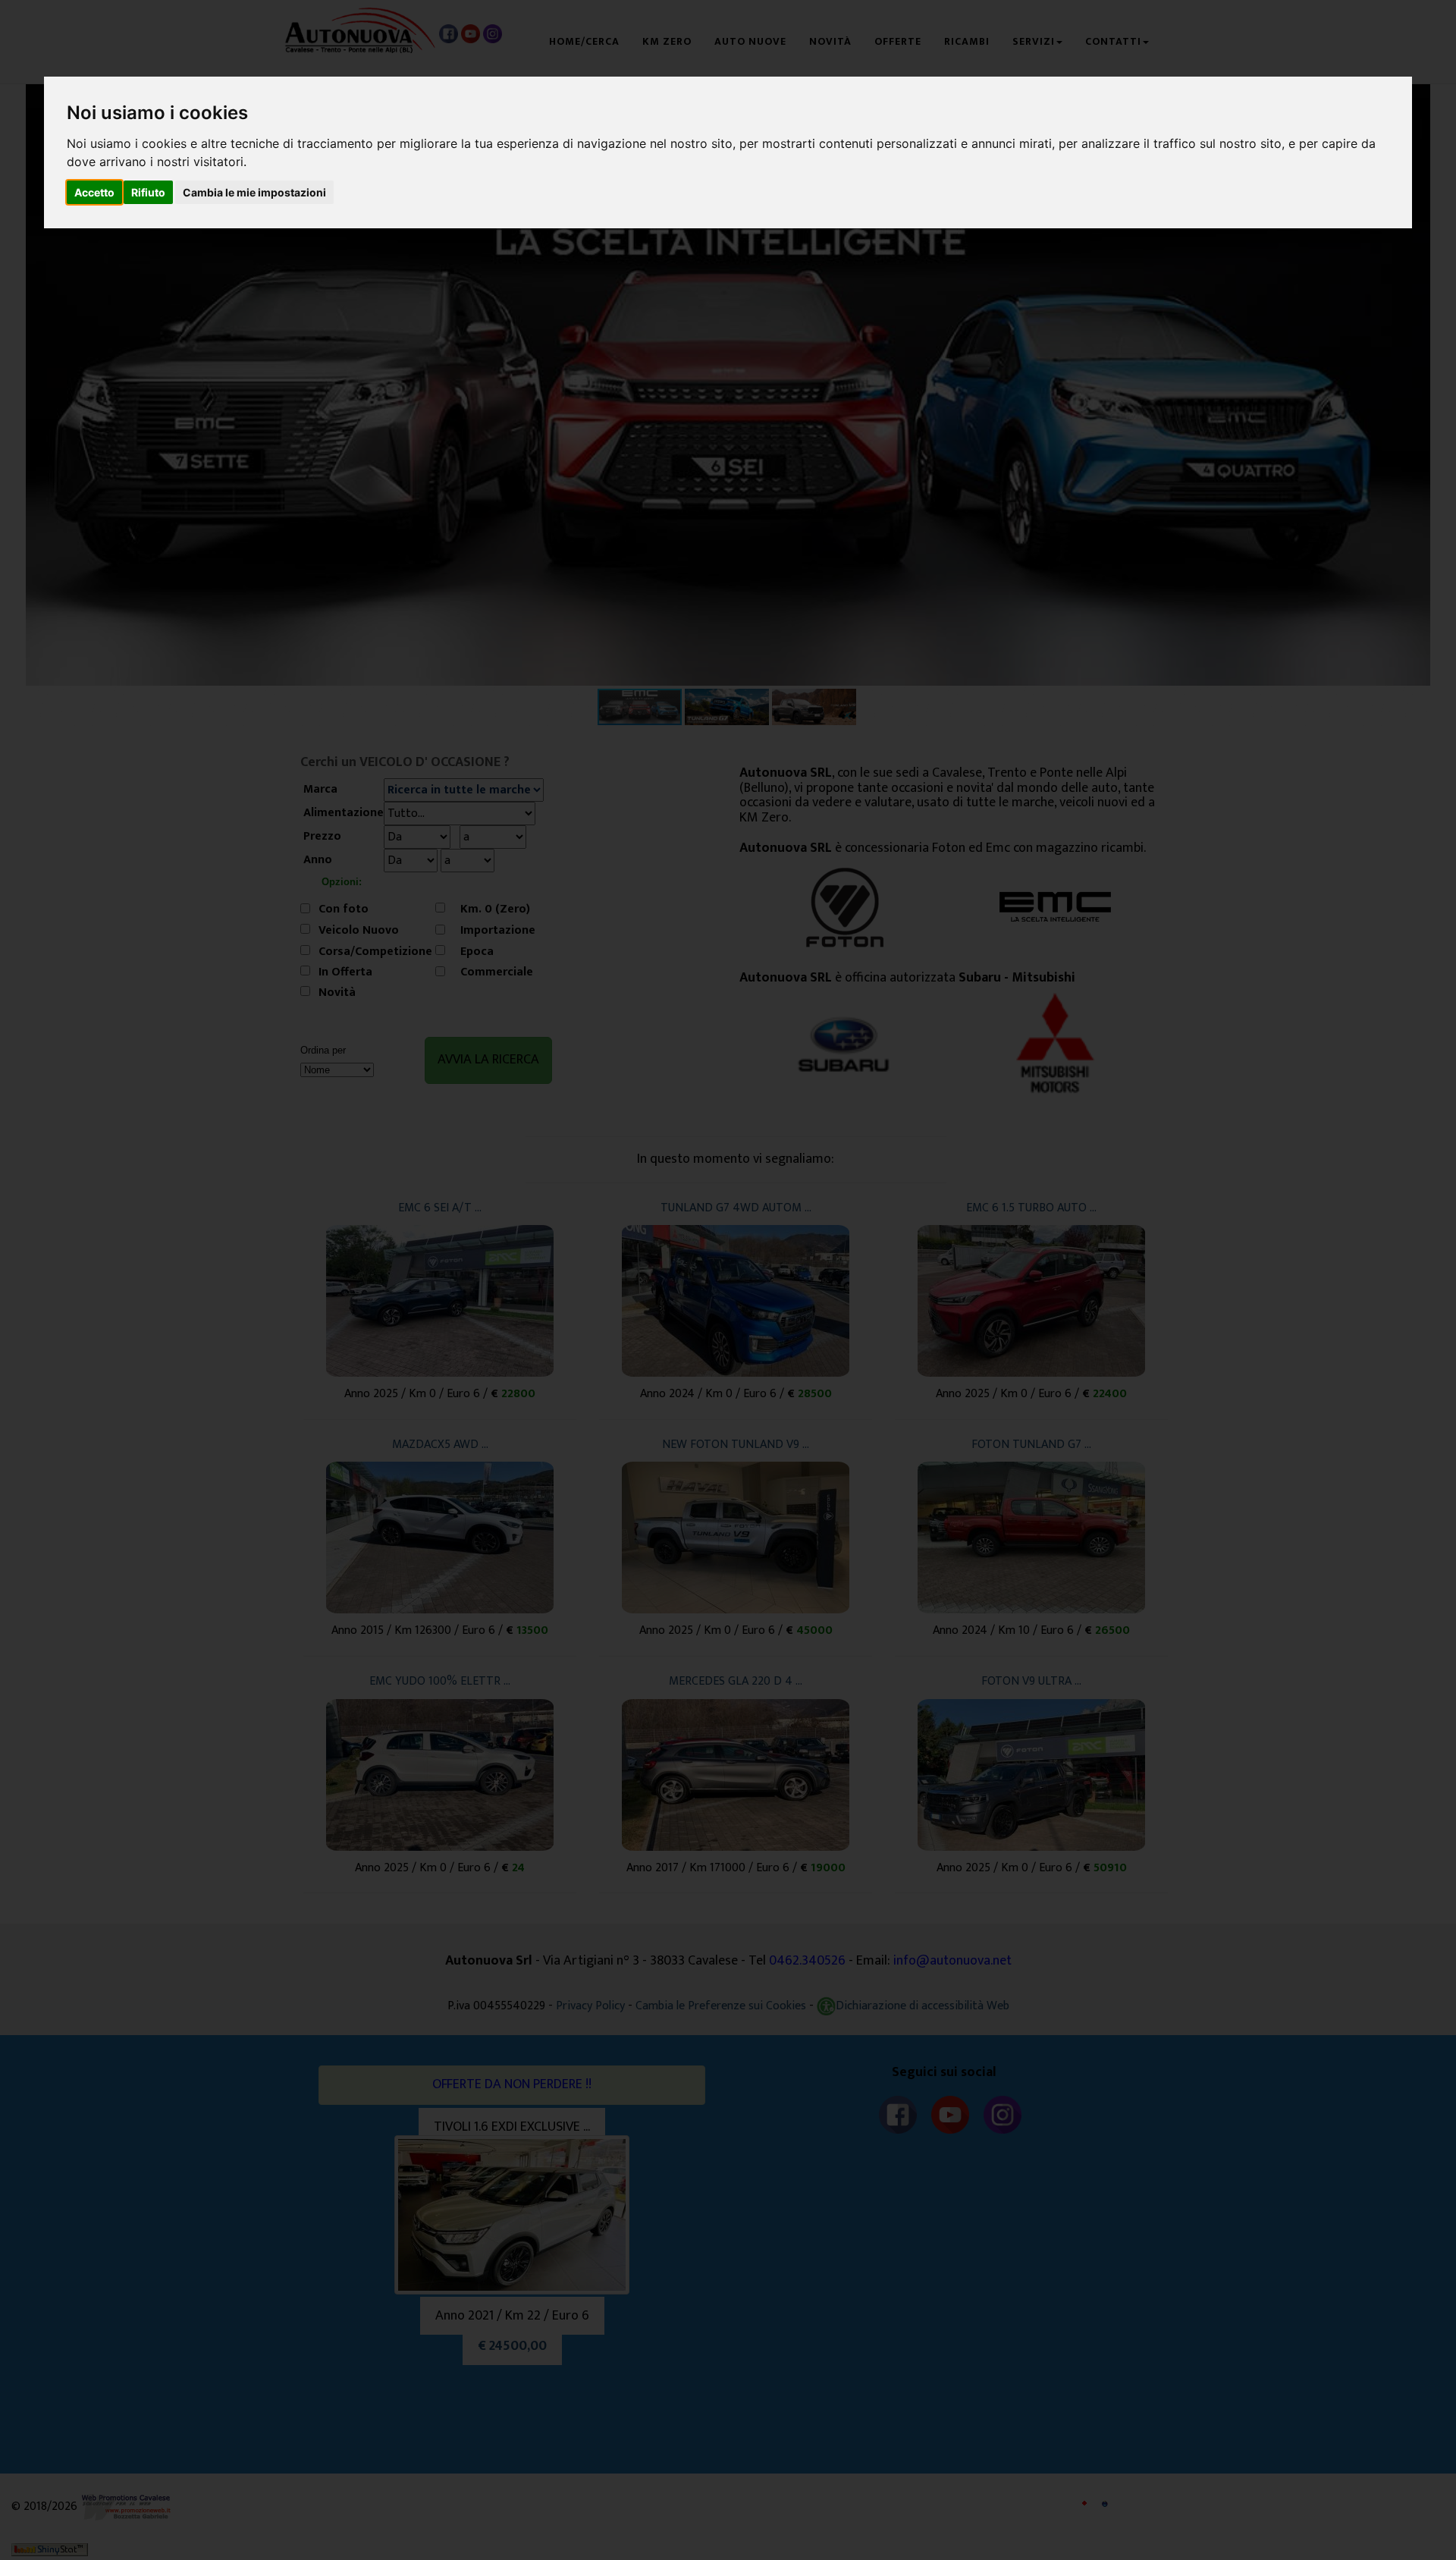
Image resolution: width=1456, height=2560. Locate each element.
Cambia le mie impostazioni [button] (254, 192)
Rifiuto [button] (148, 192)
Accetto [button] (94, 192)
